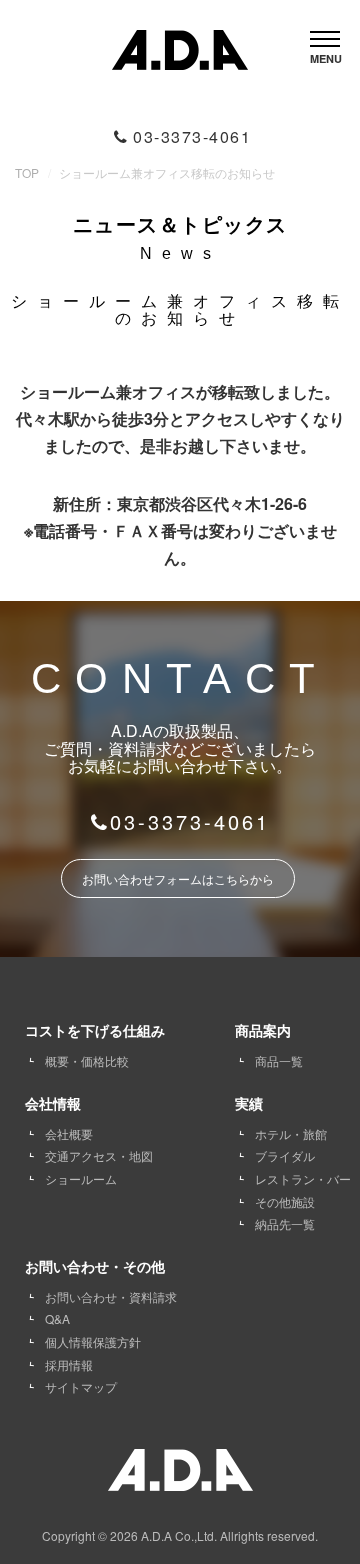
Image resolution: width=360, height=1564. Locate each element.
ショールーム (81, 1178)
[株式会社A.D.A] (180, 45)
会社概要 (69, 1133)
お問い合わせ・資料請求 (111, 1296)
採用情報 (69, 1364)
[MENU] (325, 33)
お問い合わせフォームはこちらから (178, 878)
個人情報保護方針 (93, 1341)
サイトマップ (81, 1386)
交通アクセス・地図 (99, 1155)
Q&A (57, 1318)
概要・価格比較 (87, 1060)
